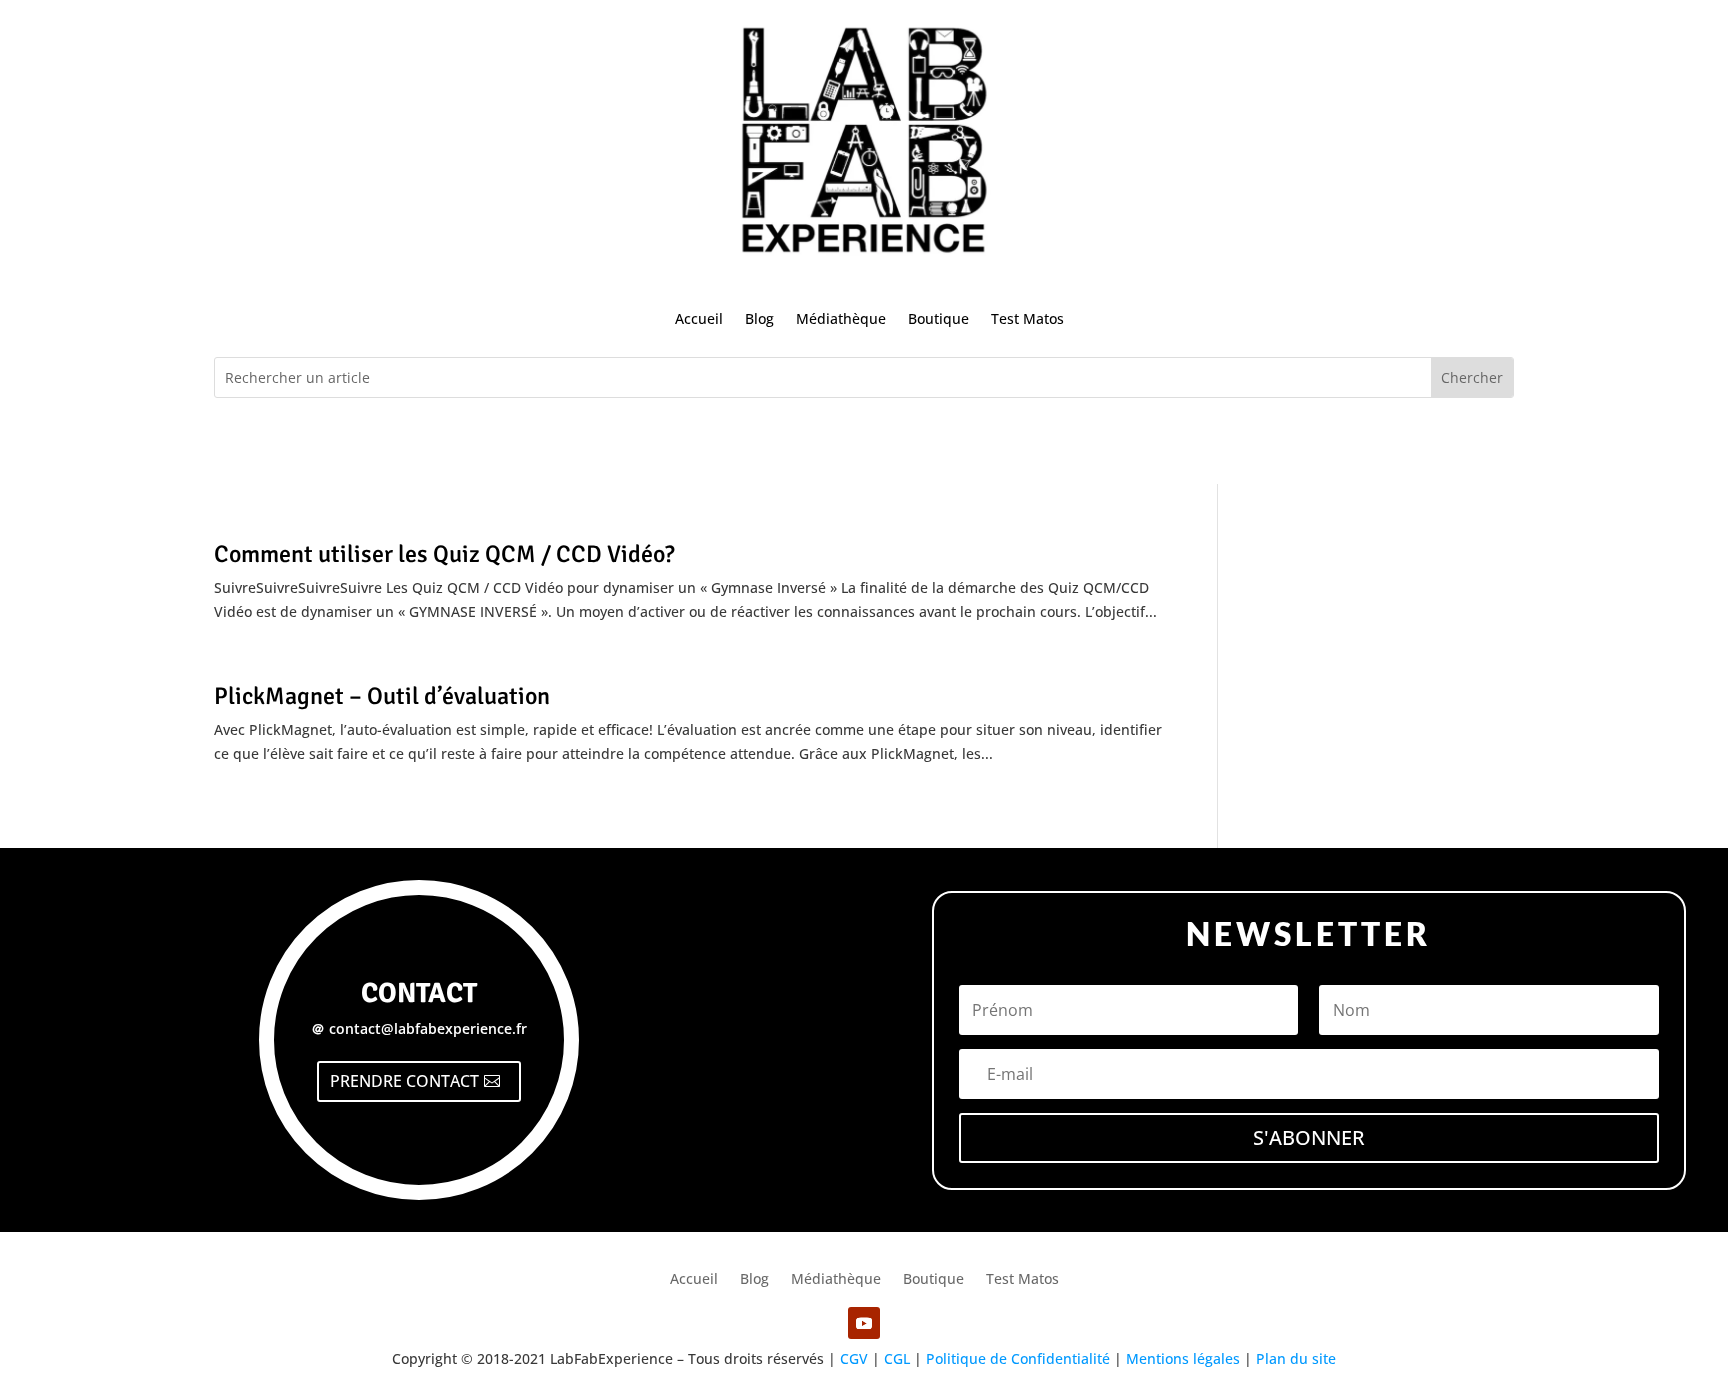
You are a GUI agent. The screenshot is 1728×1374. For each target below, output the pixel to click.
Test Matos (1027, 318)
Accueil (699, 318)
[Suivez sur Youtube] (864, 1323)
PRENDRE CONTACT (404, 1081)
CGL (897, 1358)
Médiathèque (841, 318)
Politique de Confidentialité (1018, 1358)
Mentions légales (1183, 1358)
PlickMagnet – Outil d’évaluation (382, 696)
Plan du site (1296, 1358)
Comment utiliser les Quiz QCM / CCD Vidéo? (444, 554)
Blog (759, 318)
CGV (854, 1358)
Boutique (938, 318)
